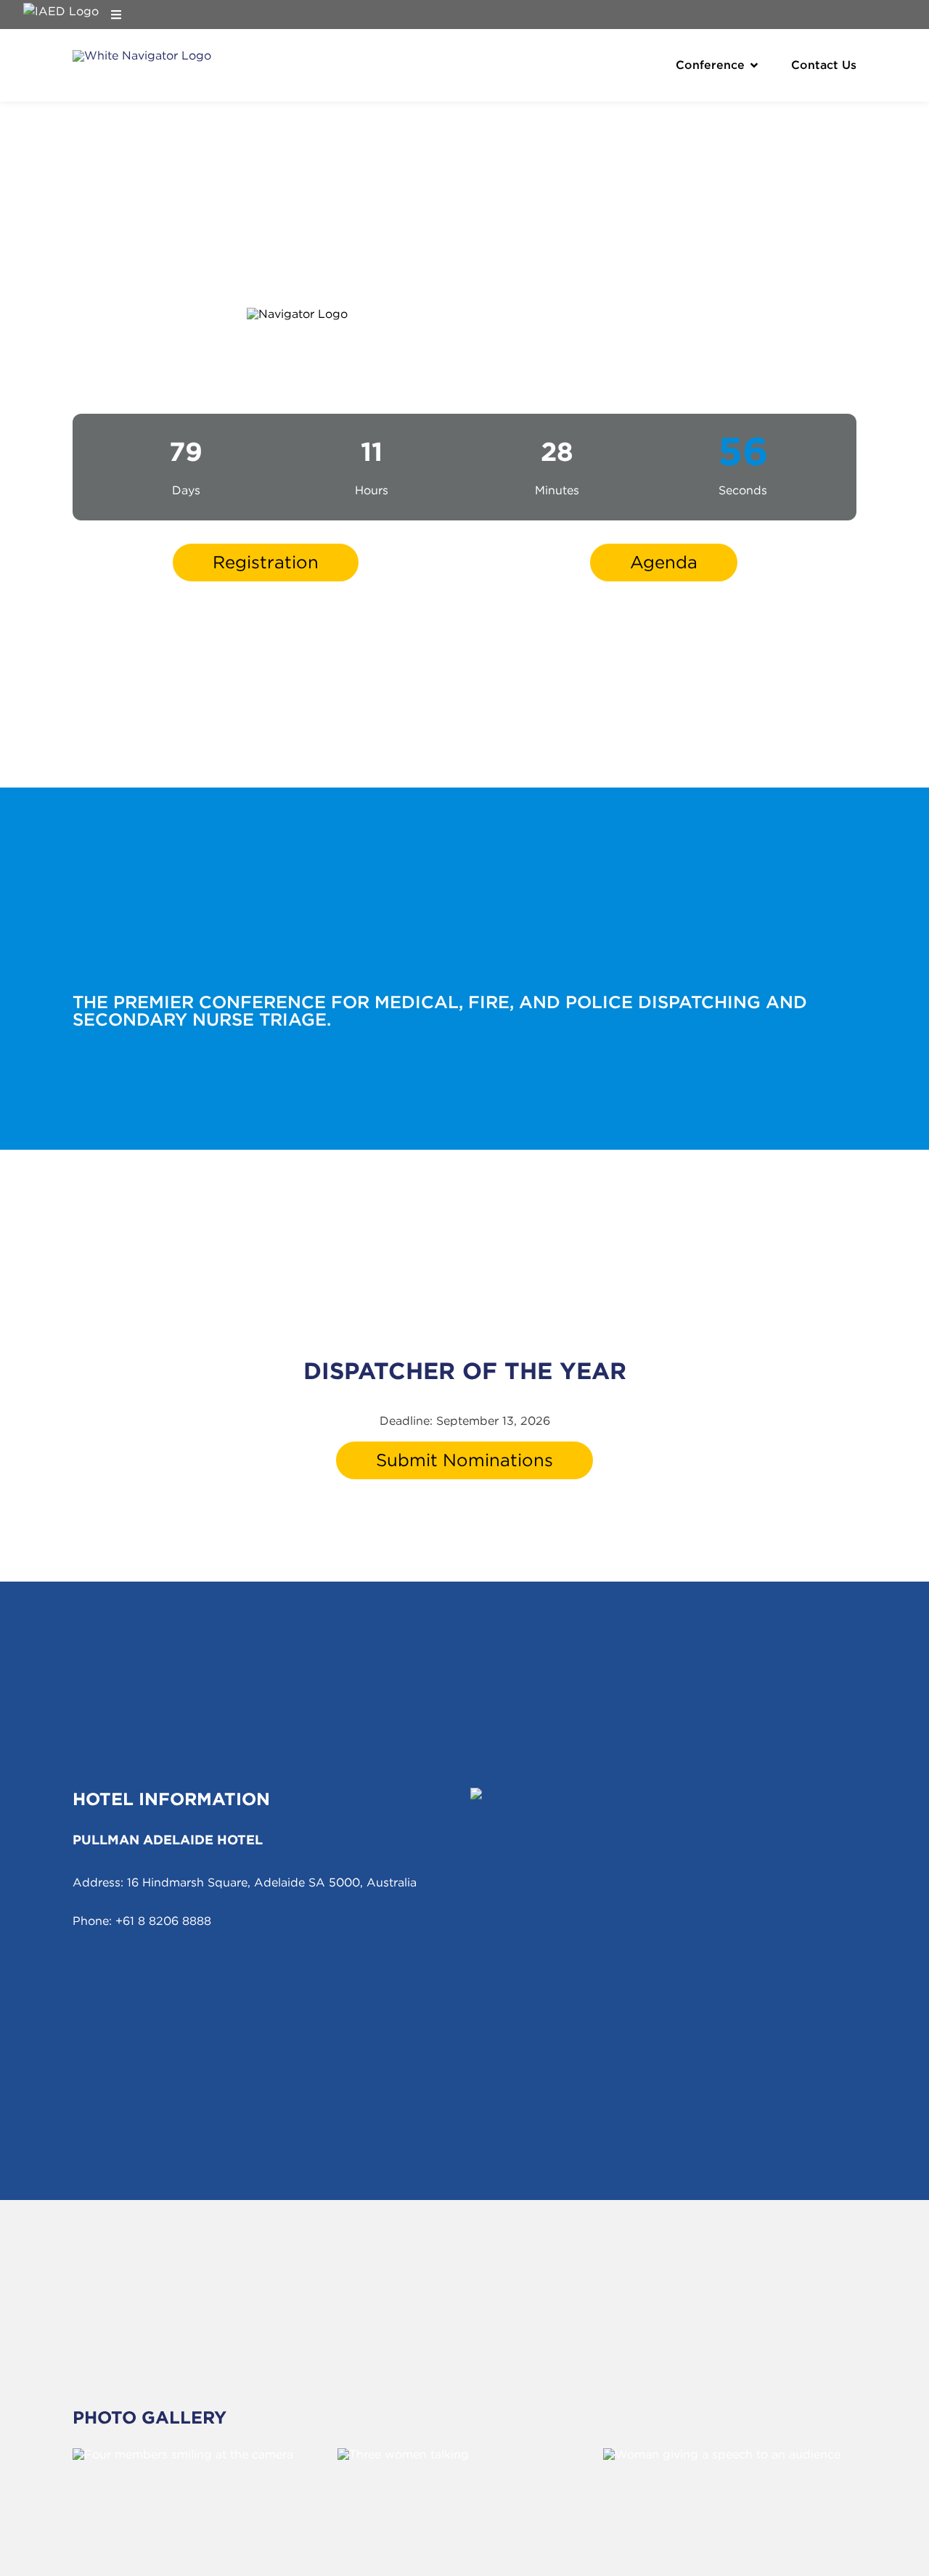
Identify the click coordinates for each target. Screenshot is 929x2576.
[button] (754, 65)
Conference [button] (710, 65)
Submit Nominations (464, 1460)
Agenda (664, 562)
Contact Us (824, 65)
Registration (266, 562)
